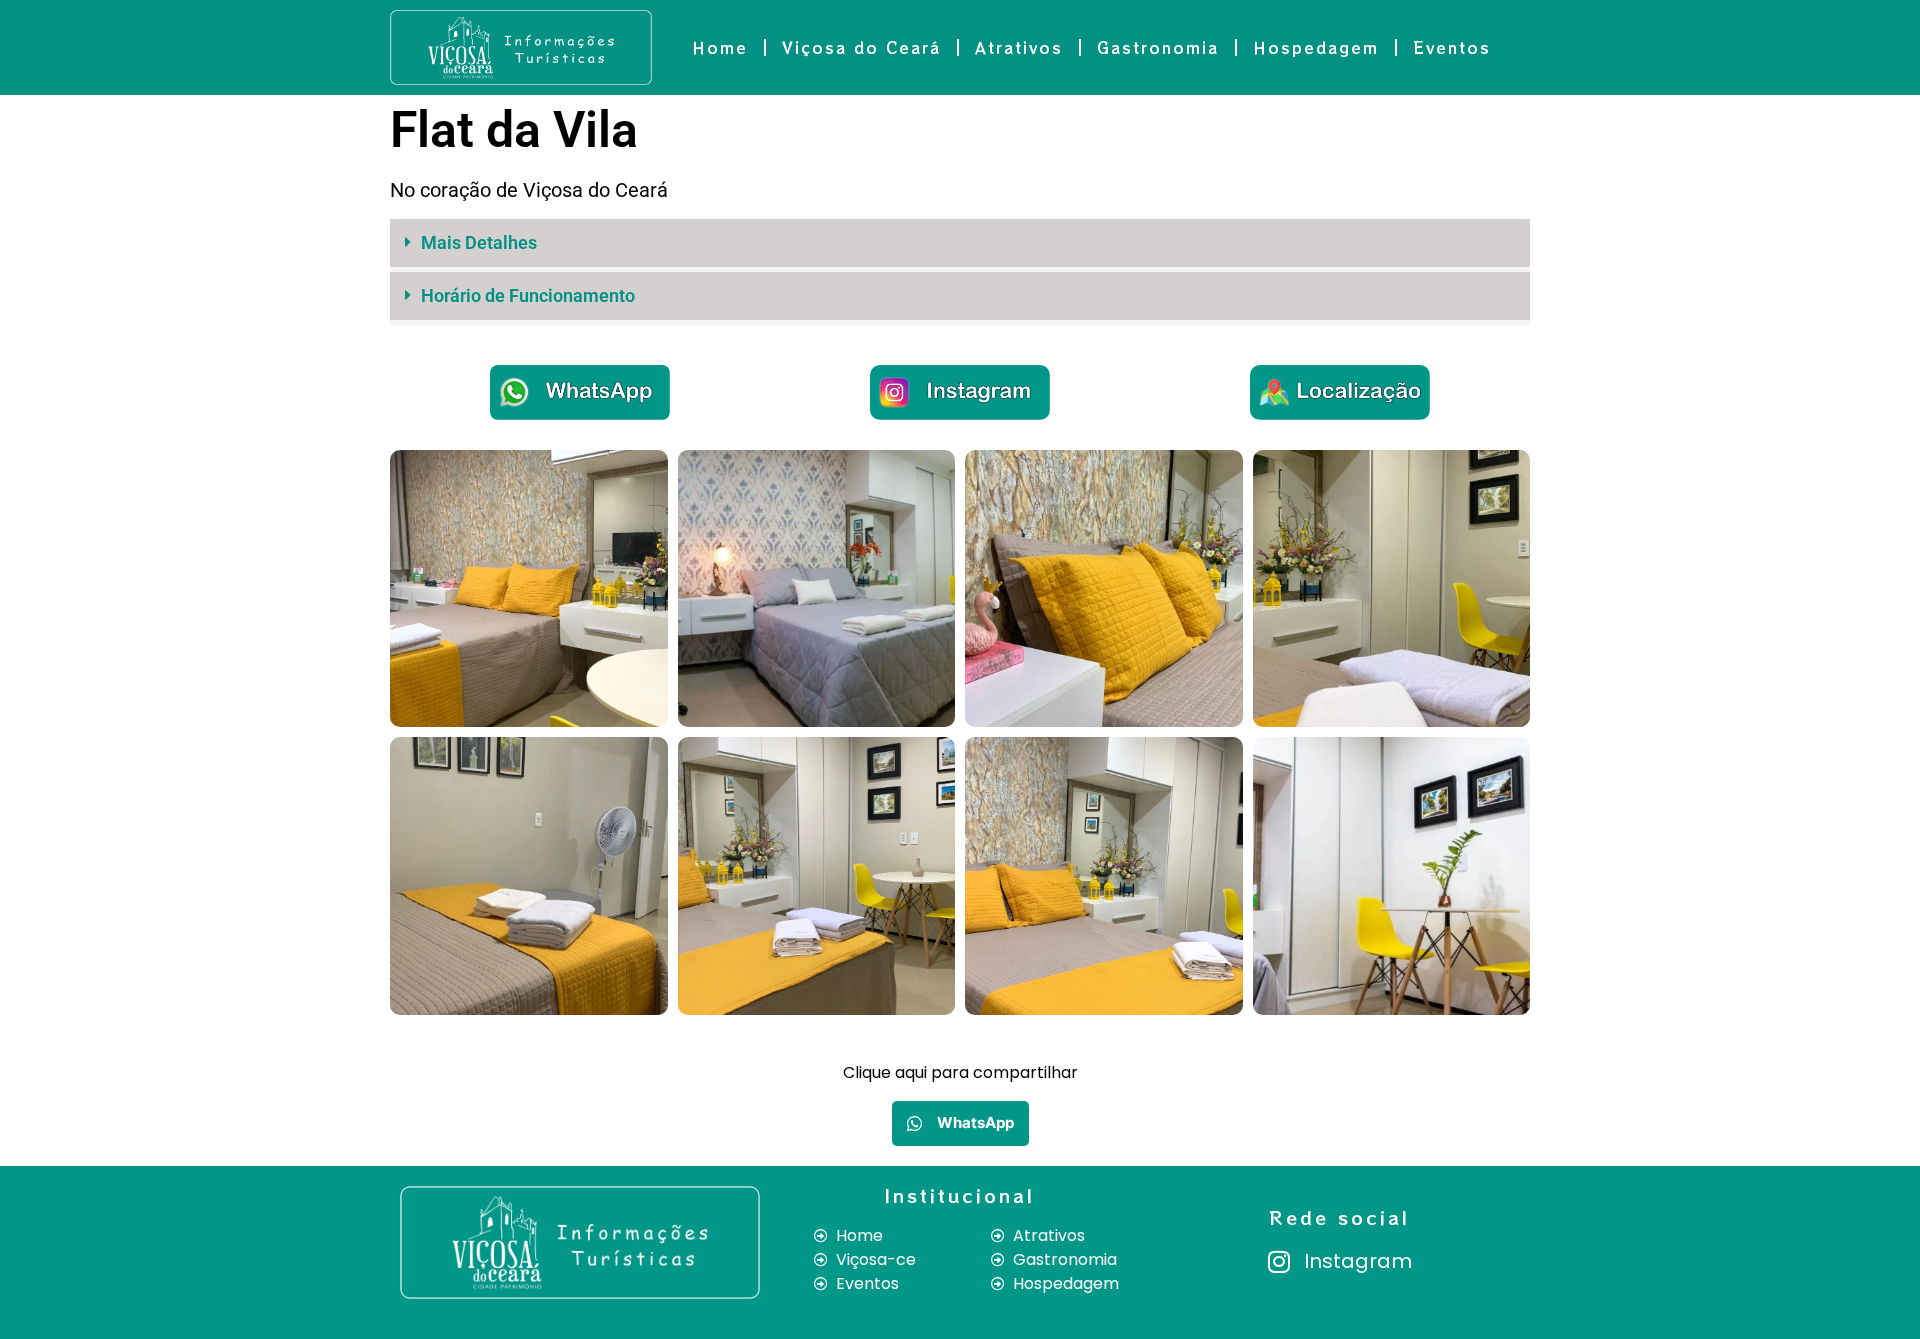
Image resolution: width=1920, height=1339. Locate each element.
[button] (960, 245)
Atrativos (1019, 47)
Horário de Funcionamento (528, 295)
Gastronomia (1158, 47)
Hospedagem (1316, 47)
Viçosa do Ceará (861, 47)
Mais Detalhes (479, 242)
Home (720, 47)
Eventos (1452, 47)
